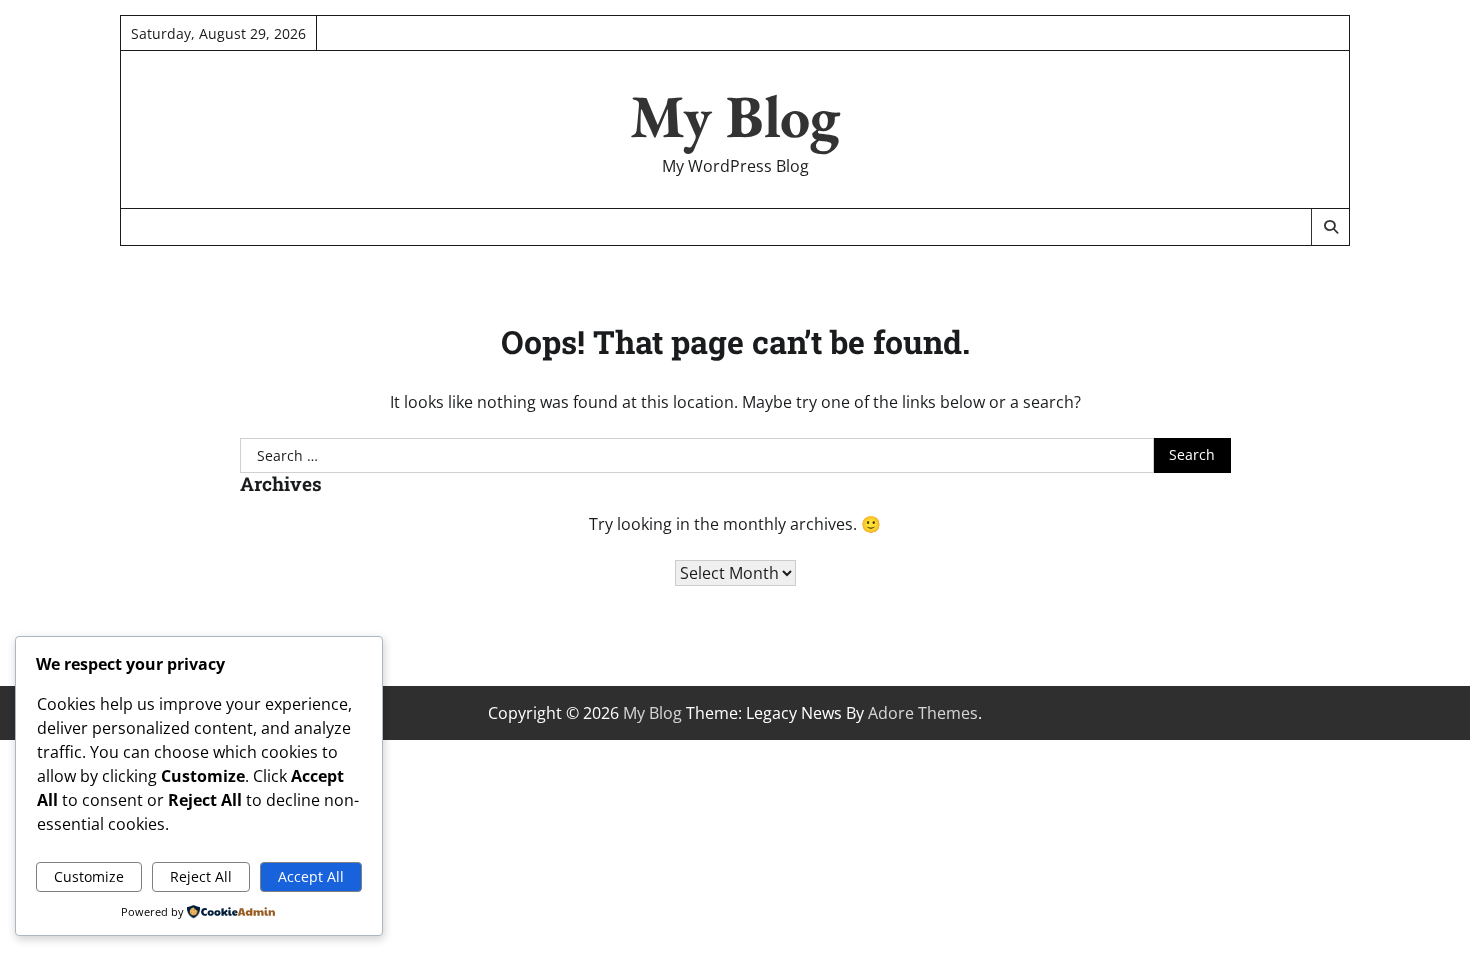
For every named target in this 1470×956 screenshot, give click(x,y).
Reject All (201, 876)
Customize (89, 876)
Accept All (311, 876)
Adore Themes (923, 713)
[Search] (1330, 227)
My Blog (735, 116)
